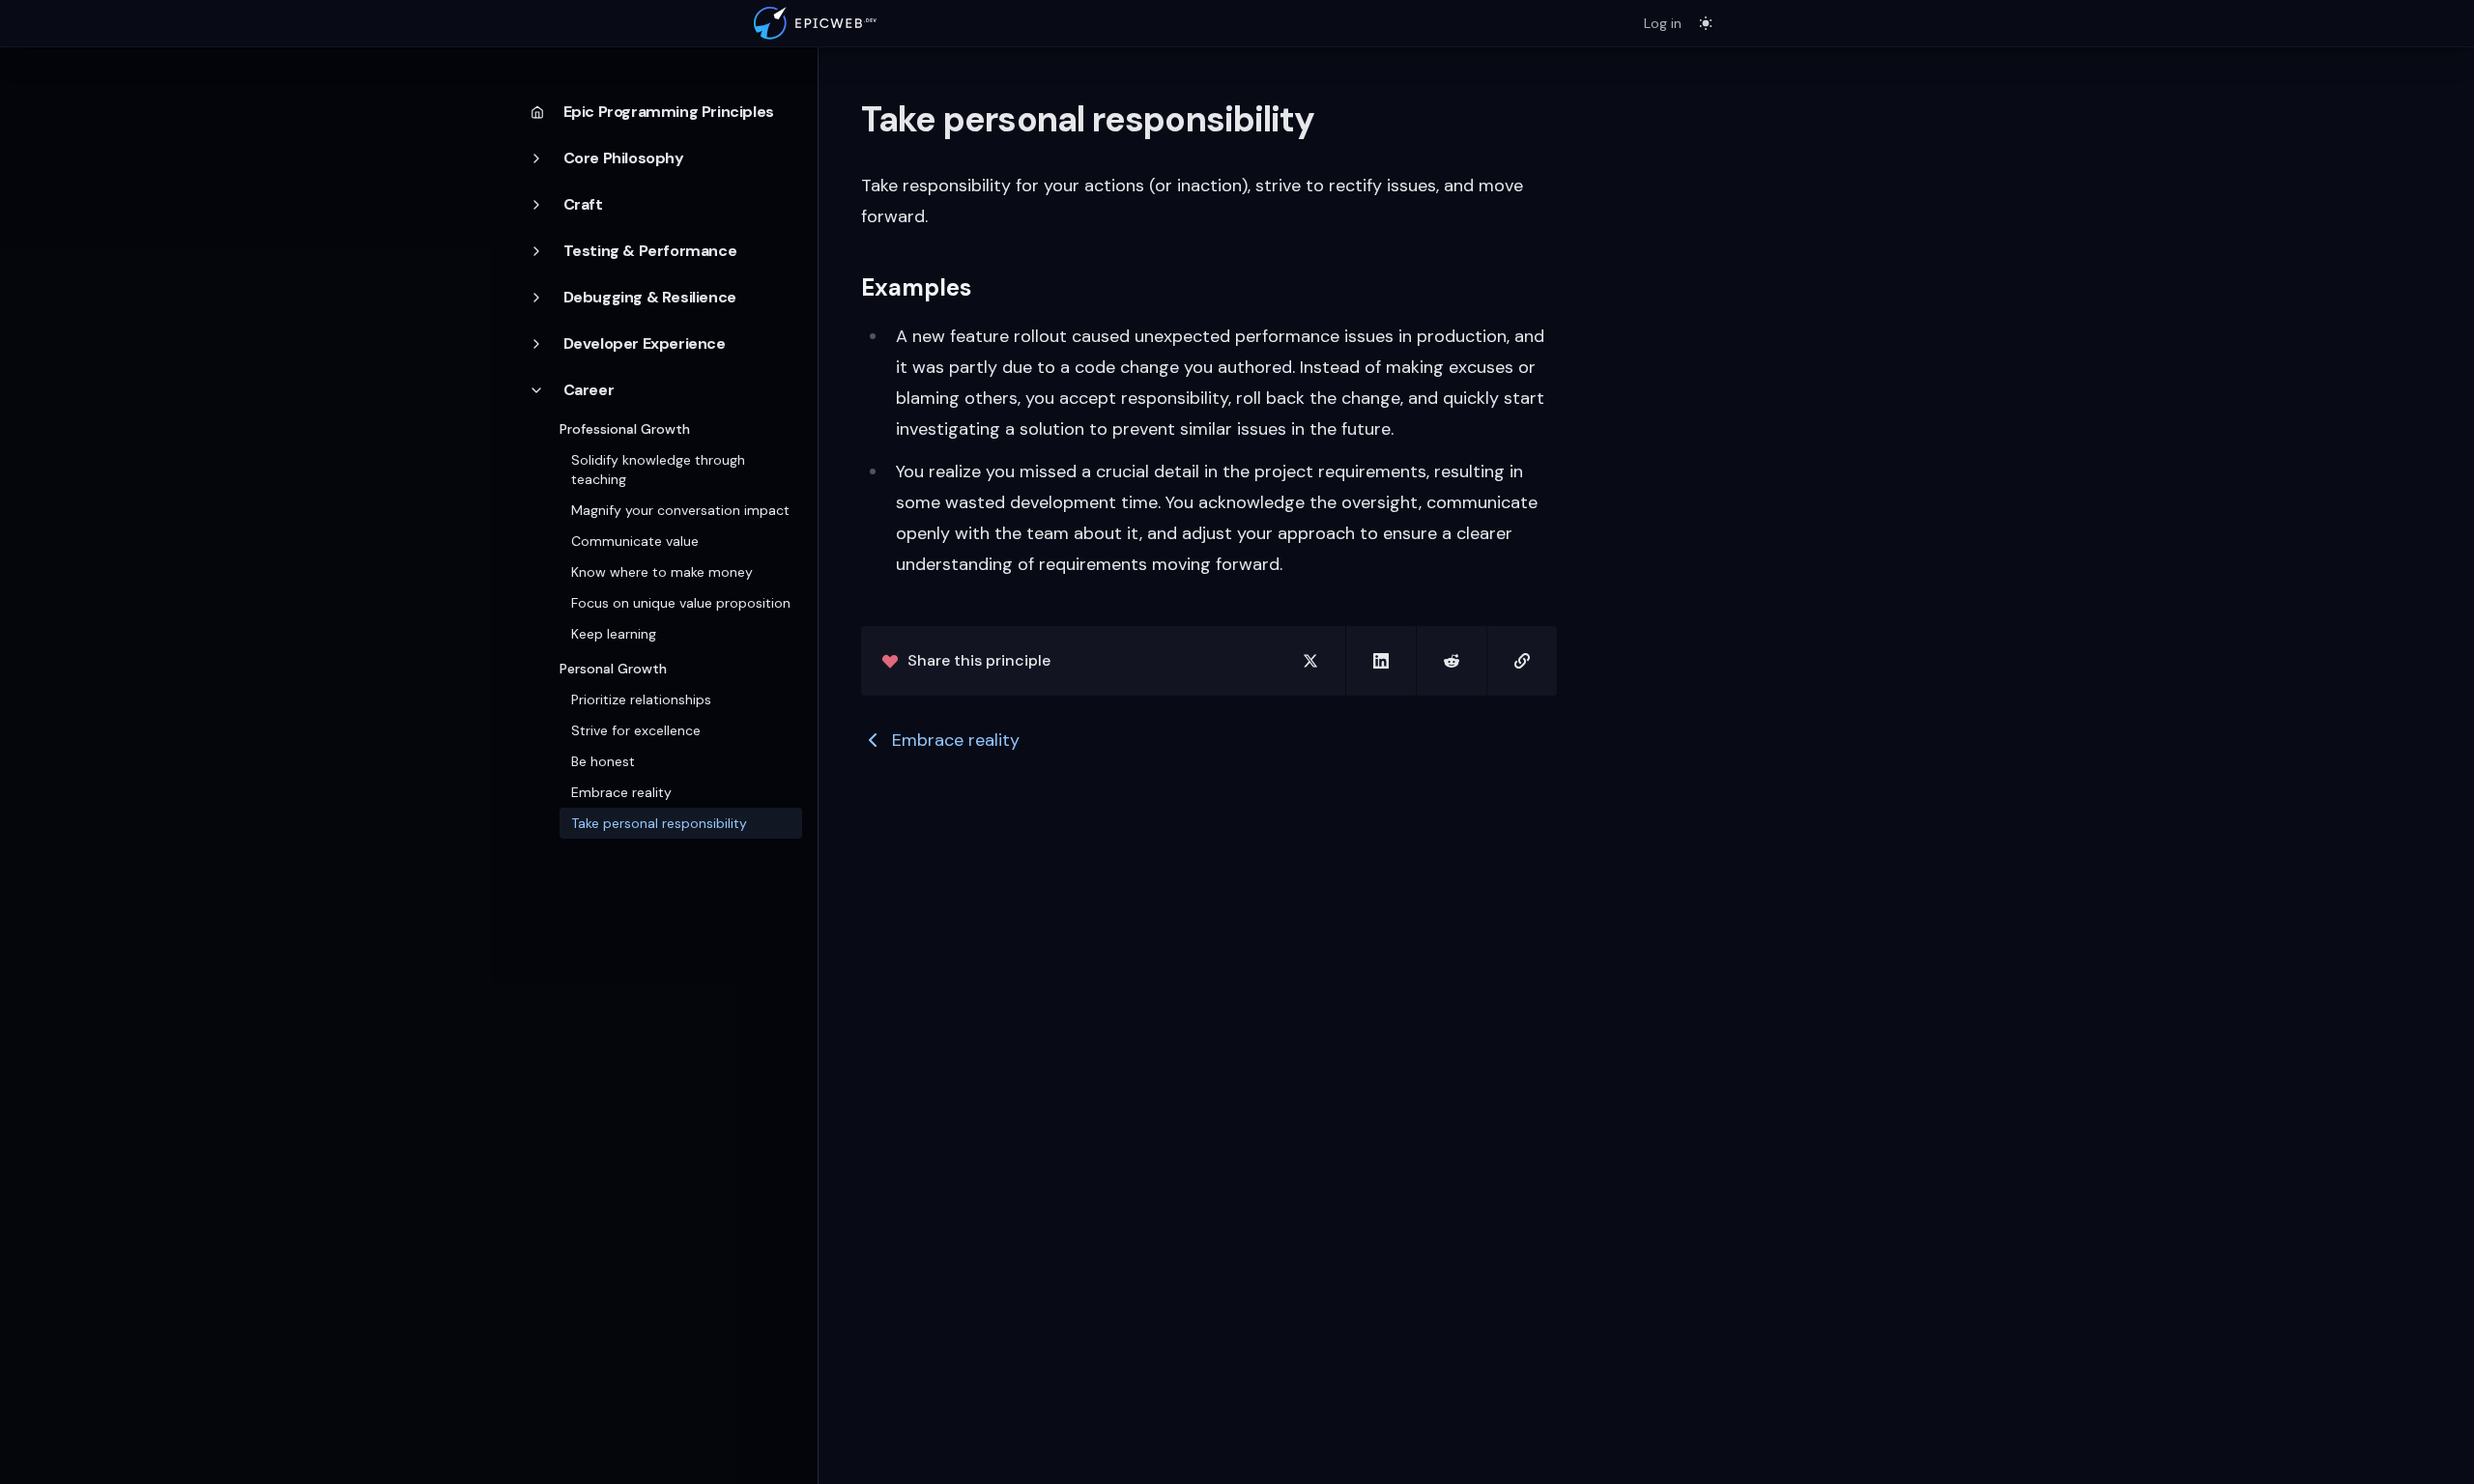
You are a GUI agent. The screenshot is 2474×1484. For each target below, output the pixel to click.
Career (589, 390)
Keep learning (614, 634)
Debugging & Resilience (650, 297)
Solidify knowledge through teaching (658, 470)
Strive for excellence (636, 730)
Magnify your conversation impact (680, 510)
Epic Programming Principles (669, 112)
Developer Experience (645, 343)
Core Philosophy (624, 158)
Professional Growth (625, 429)
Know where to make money (662, 572)
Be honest (603, 761)
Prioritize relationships (641, 699)
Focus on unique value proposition (681, 603)
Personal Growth (613, 669)
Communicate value (635, 541)
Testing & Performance (650, 251)
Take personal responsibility (659, 823)
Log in (1663, 23)
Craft (583, 204)
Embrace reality (621, 792)
